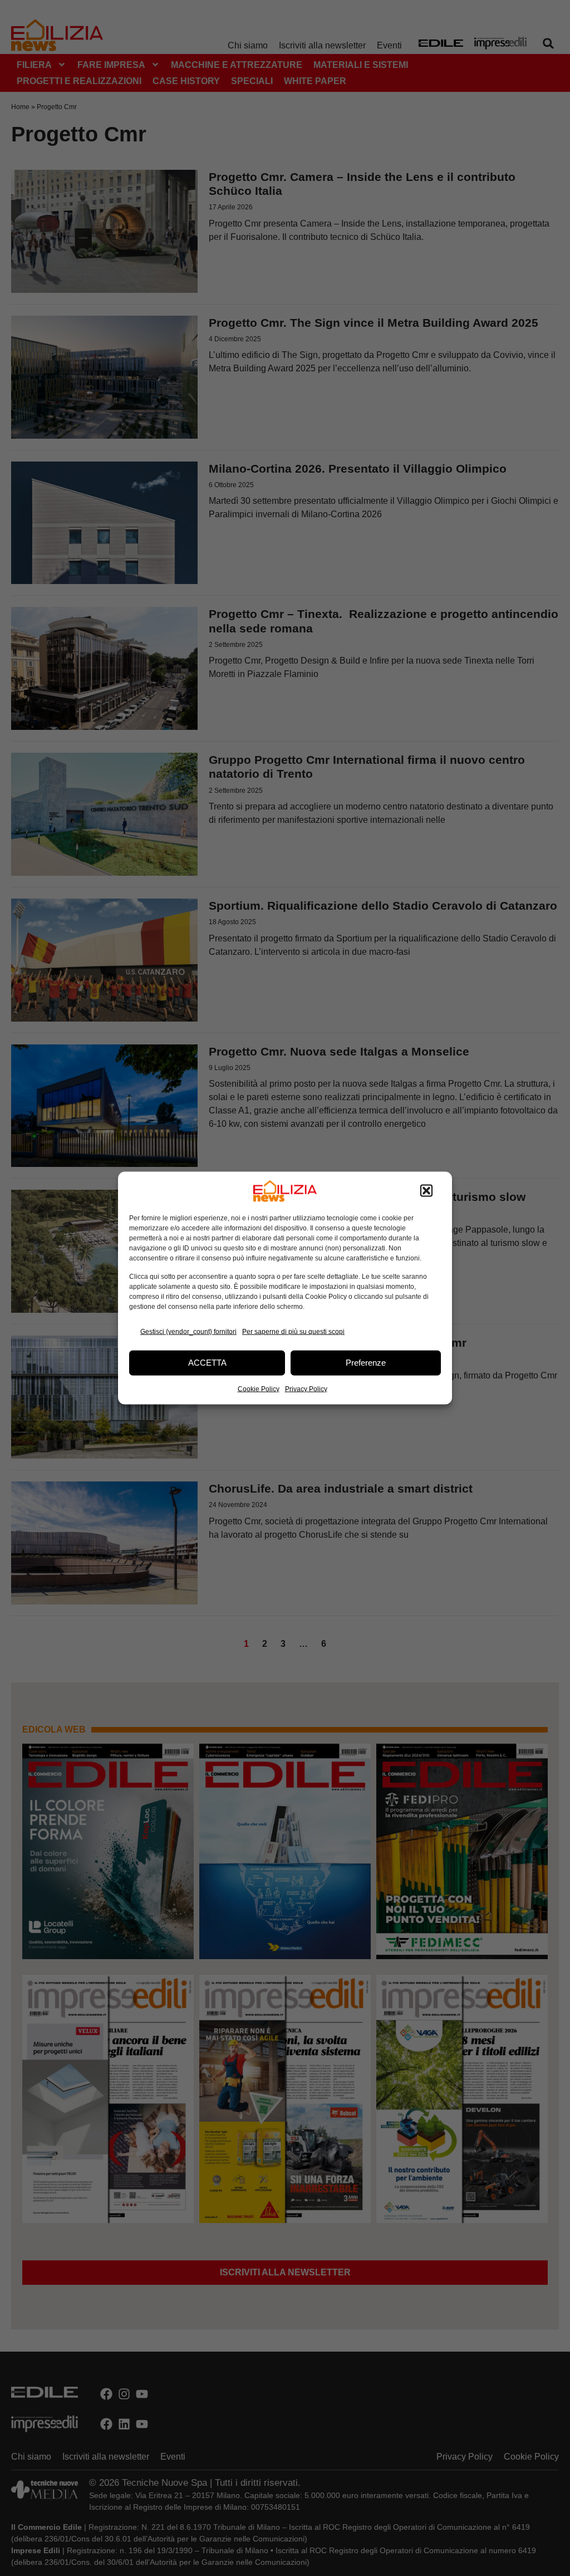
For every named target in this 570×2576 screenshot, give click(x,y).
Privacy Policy (306, 1388)
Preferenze (366, 1363)
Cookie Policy (259, 1388)
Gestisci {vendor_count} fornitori (188, 1332)
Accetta (207, 1363)
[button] (426, 1191)
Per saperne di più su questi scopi (293, 1332)
